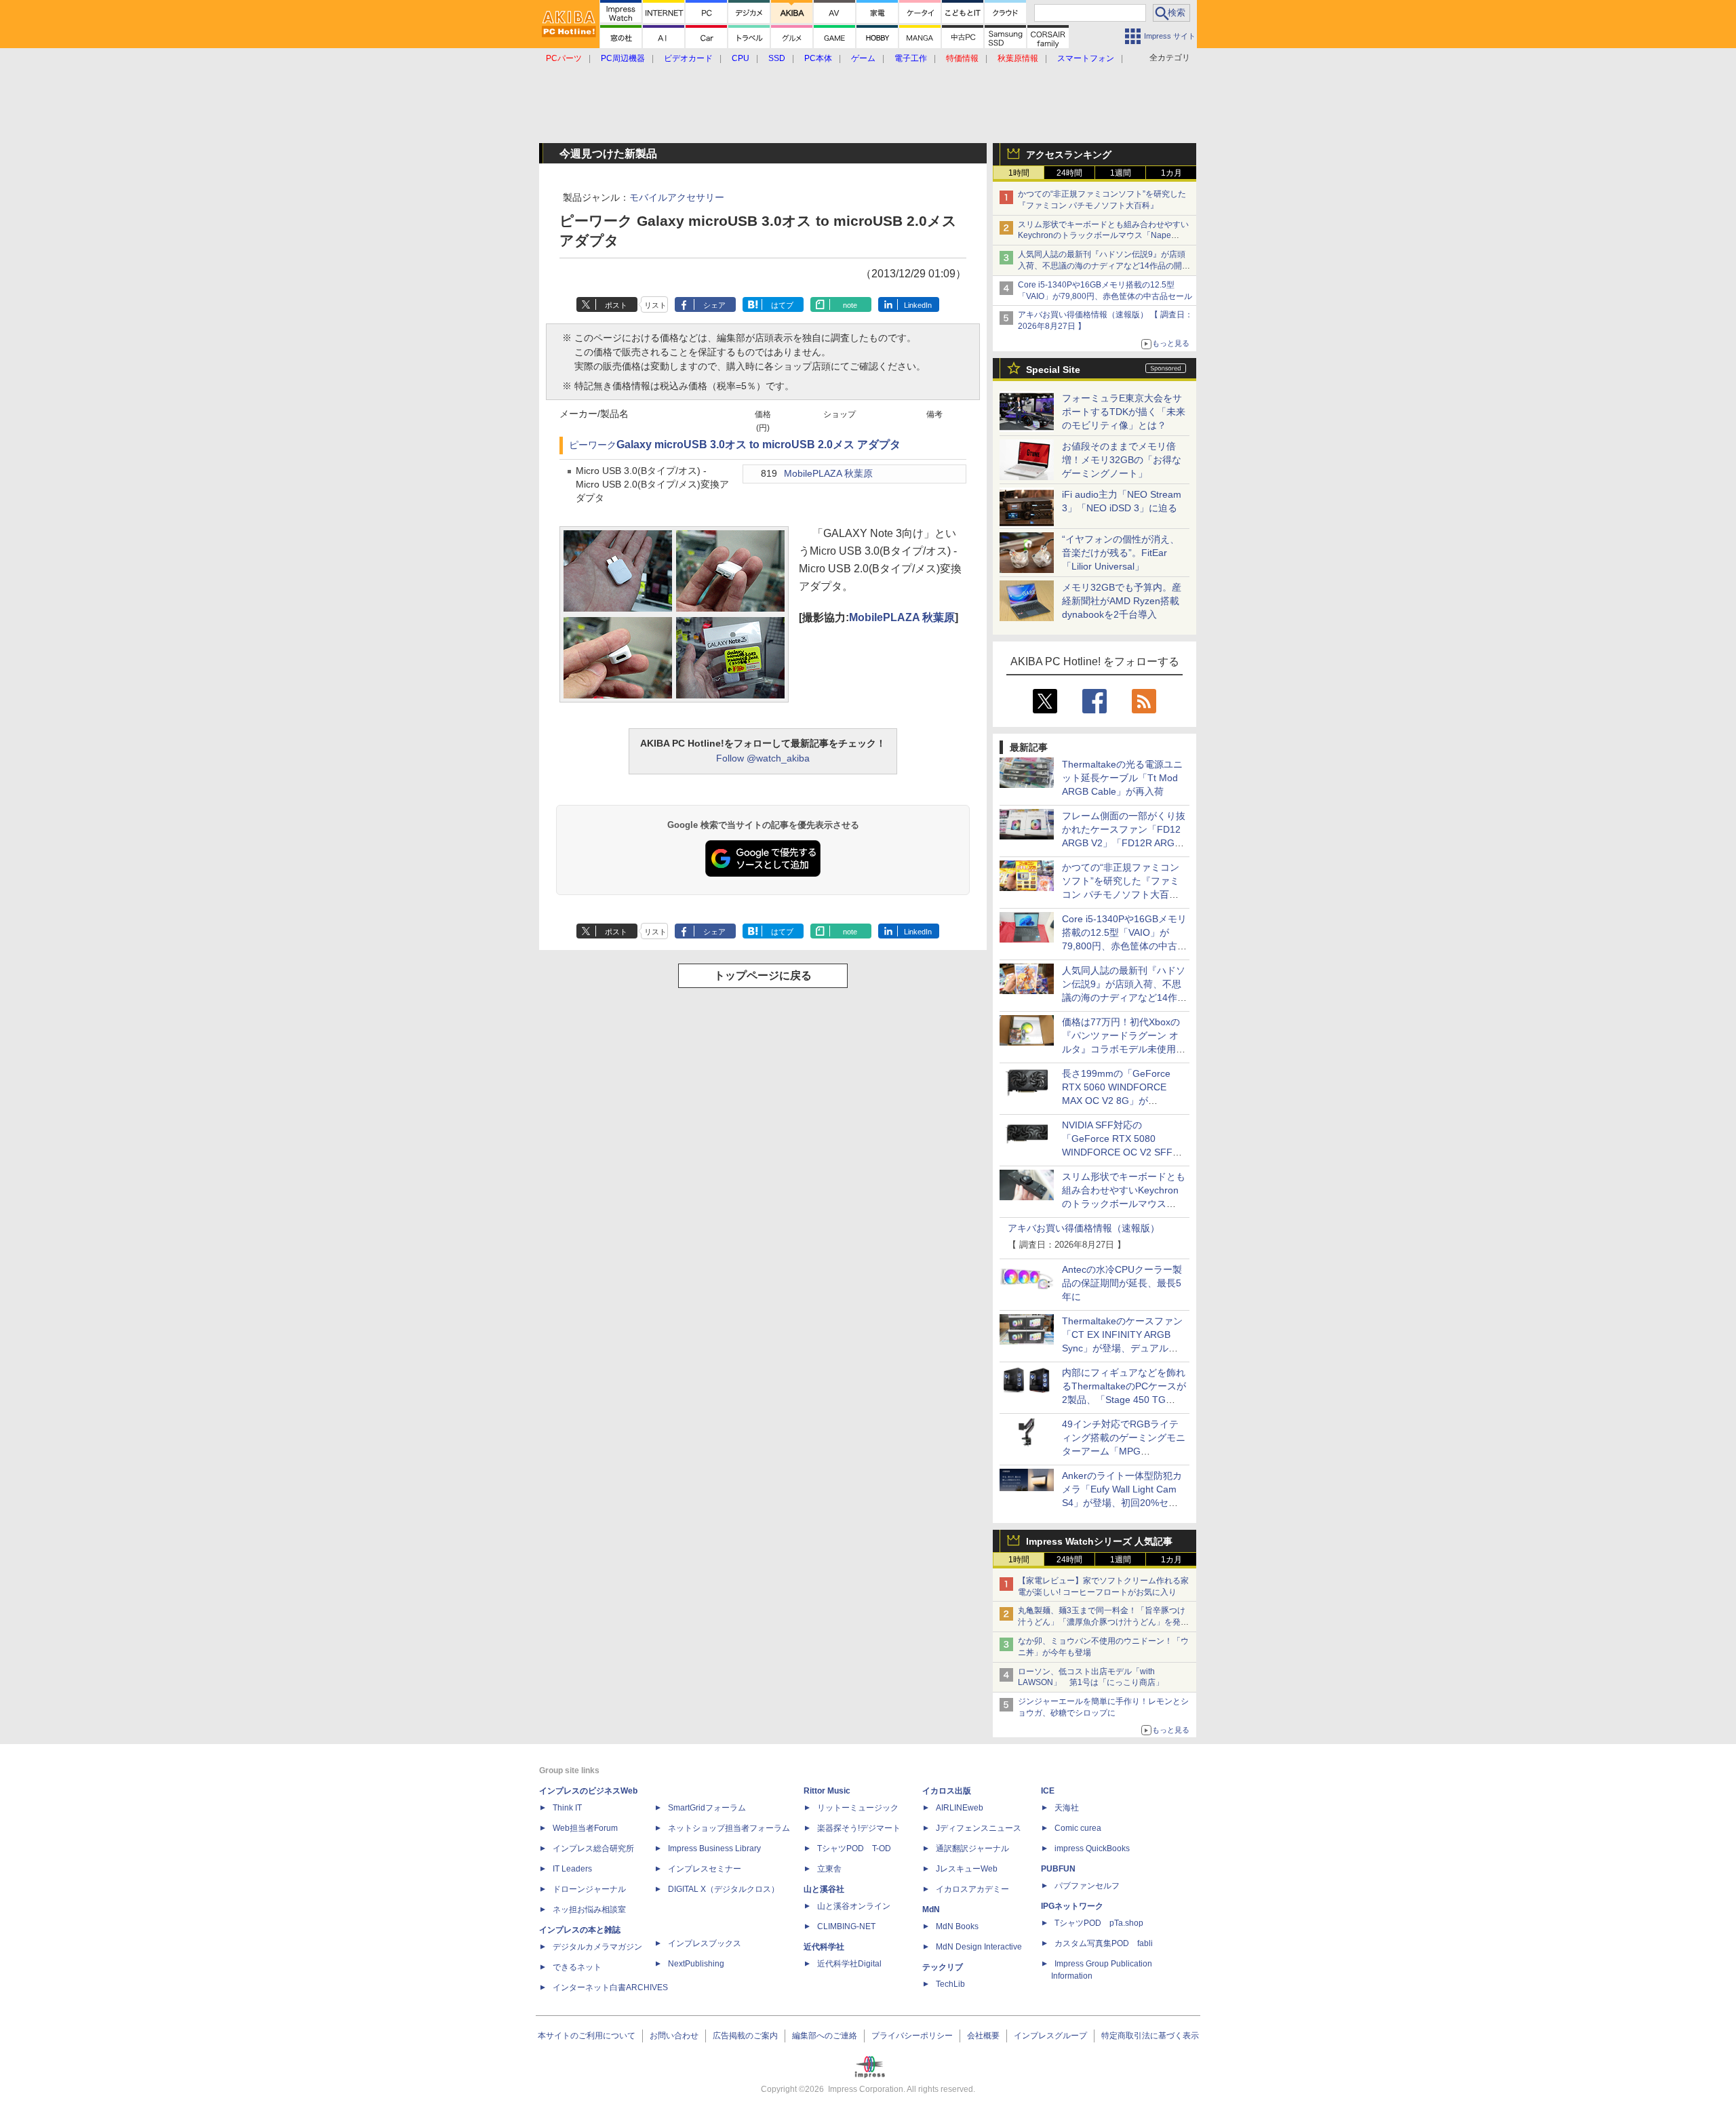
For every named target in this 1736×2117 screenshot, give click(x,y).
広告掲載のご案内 (745, 2036)
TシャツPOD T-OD (854, 1848)
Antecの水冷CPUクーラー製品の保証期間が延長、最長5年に (1122, 1283)
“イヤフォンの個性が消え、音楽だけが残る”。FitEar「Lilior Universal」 (1121, 553)
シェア (714, 305)
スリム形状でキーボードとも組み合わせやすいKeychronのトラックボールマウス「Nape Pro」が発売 (1103, 236)
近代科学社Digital (849, 1964)
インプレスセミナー (705, 1869)
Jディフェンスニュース (979, 1828)
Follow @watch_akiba (763, 758)
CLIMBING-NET (846, 1926)
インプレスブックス (705, 1943)
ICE (1048, 1791)
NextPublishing (696, 1964)
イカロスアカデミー (972, 1889)
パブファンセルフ (1087, 1886)
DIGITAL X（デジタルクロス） (724, 1889)
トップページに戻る (763, 975)
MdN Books (957, 1926)
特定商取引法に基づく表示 (1150, 2036)
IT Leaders (572, 1869)
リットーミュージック (858, 1808)
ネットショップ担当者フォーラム (729, 1828)
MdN (931, 1910)
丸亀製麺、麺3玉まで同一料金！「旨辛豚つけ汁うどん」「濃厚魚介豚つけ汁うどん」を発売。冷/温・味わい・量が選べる (1102, 1622)
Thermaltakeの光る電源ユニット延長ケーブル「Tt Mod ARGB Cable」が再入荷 (1122, 778)
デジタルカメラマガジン (597, 1947)
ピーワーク (593, 445)
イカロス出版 (947, 1791)
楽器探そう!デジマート (859, 1828)
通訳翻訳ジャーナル (972, 1848)
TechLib (950, 1984)
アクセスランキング (1069, 155)
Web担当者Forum (585, 1828)
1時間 (1019, 173)
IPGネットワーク (1072, 1906)
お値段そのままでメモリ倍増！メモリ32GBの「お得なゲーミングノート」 (1122, 460)
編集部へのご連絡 (825, 2036)
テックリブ (943, 1967)
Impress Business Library (714, 1848)
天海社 (1067, 1808)
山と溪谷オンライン (854, 1906)
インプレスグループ (1050, 2036)
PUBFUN (1058, 1869)
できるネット (577, 1967)
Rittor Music (827, 1791)
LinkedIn (918, 305)
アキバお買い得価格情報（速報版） (1084, 1228)
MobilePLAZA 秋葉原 (828, 474)
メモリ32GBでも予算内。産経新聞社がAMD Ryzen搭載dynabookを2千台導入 (1122, 601)
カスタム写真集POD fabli (1104, 1943)
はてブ (782, 305)
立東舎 (829, 1869)
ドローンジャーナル (589, 1889)
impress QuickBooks (1092, 1848)
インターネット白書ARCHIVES (610, 1987)
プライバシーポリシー (912, 2036)
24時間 (1069, 173)
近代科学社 (824, 1947)
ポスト (616, 305)
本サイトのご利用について (587, 2036)
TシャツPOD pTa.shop (1099, 1923)
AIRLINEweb (960, 1808)
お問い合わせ (674, 2036)
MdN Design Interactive (979, 1947)
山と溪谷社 (824, 1889)
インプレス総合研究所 (593, 1848)
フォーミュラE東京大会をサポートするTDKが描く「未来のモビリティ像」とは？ (1124, 412)
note (850, 305)
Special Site (1053, 370)
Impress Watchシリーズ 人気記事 (1099, 1541)
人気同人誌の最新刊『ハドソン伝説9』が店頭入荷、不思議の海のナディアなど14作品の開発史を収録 (1104, 266)
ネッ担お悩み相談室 (589, 1910)
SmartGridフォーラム (707, 1808)
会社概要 (983, 2036)
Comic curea (1078, 1828)
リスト (655, 305)
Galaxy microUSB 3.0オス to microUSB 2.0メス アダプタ (758, 444)
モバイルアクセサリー (677, 197)
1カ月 (1171, 173)
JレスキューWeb (967, 1869)
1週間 (1121, 173)
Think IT (567, 1808)
